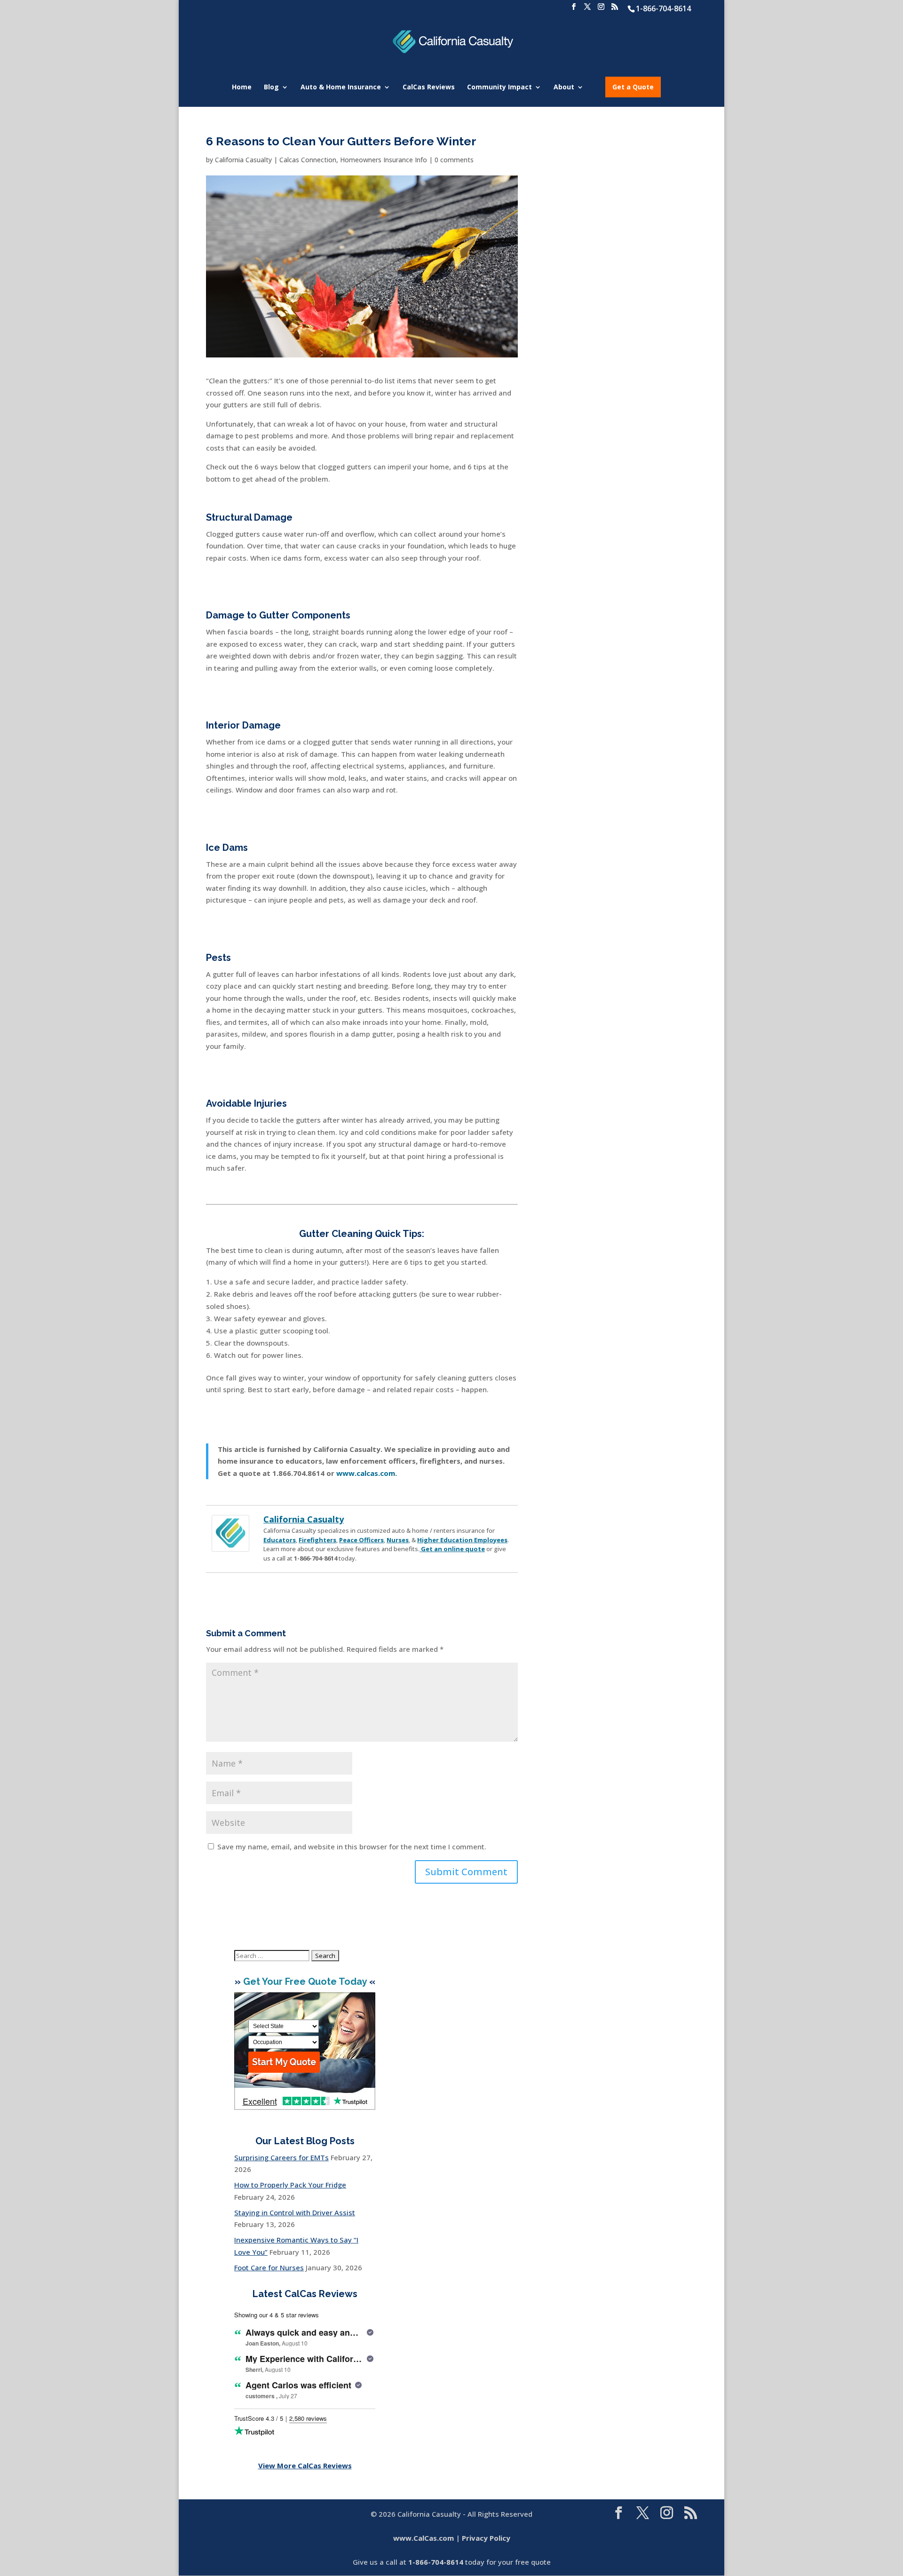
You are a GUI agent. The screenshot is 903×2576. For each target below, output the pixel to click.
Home (242, 87)
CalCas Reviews (429, 87)
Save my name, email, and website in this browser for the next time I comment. (352, 1847)
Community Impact (499, 87)
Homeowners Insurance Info (384, 160)
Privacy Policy (486, 2538)
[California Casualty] (230, 1545)
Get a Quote (633, 87)
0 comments (454, 160)
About (564, 87)
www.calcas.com (366, 1473)
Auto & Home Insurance (341, 87)
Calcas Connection (308, 160)
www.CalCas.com (424, 2538)
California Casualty (243, 160)
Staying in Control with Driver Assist (295, 2212)
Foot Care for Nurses (269, 2267)
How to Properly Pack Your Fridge (290, 2185)
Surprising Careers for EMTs (281, 2157)
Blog (271, 87)
